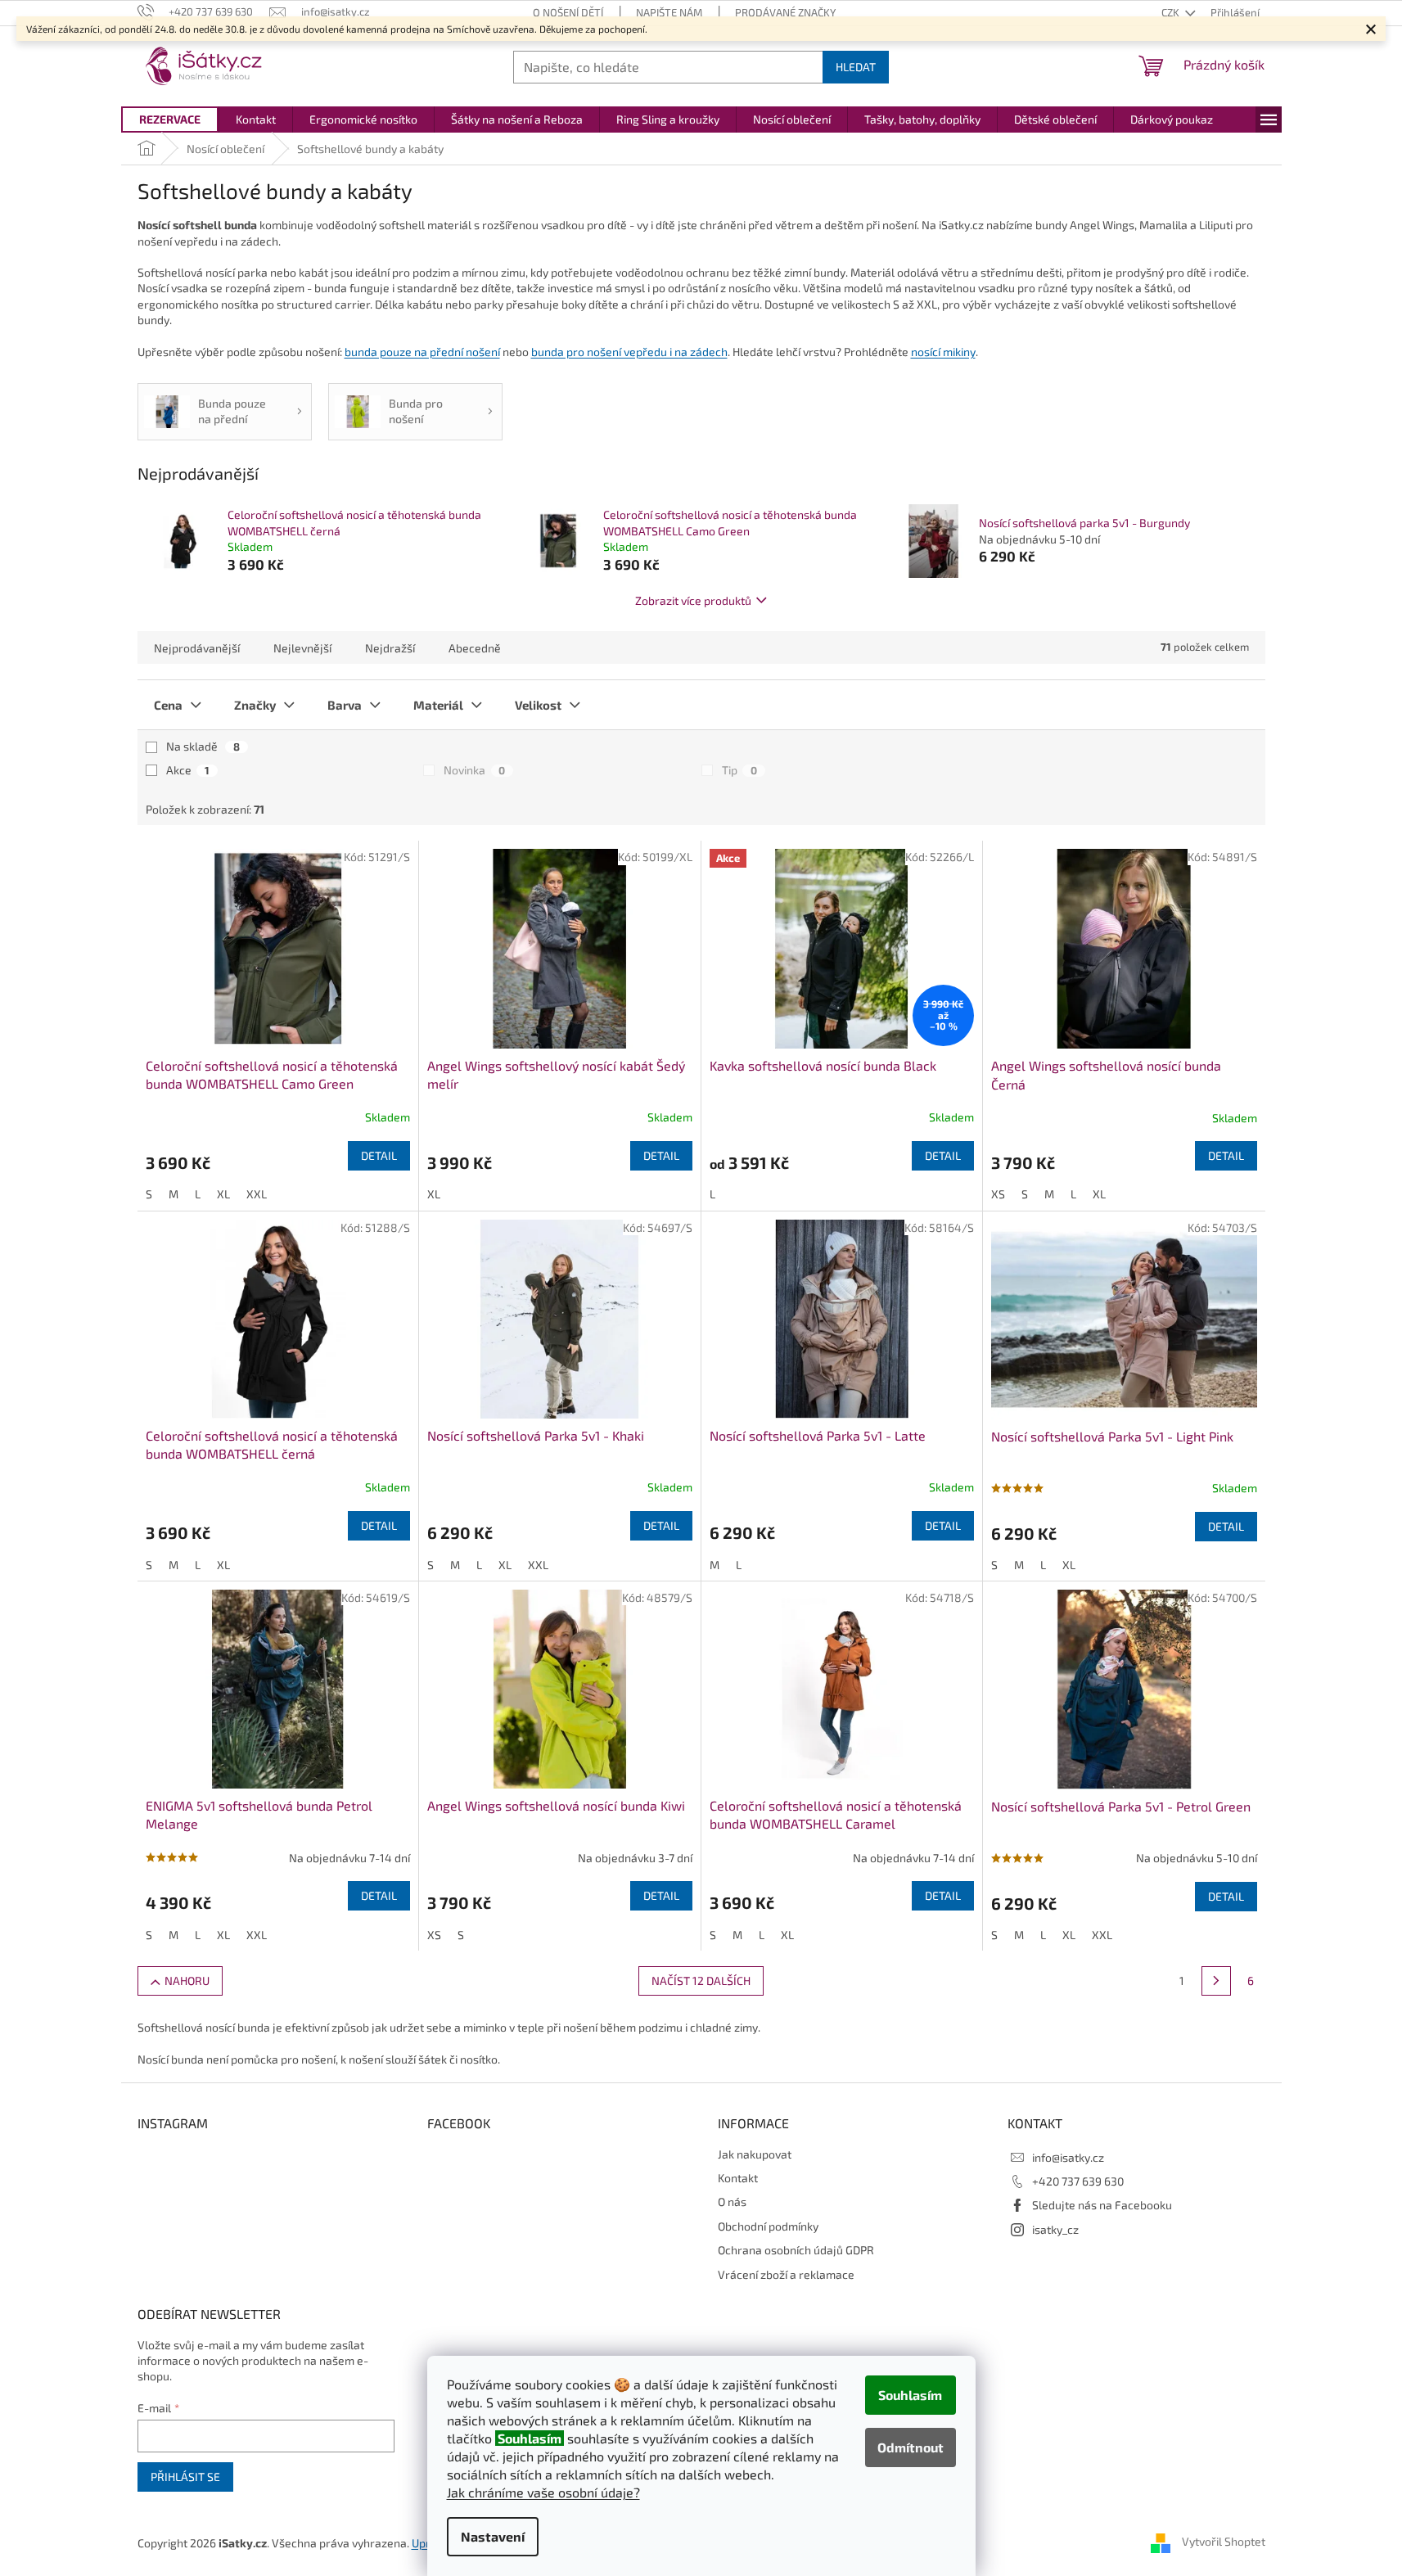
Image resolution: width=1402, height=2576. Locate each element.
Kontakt (738, 2178)
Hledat (856, 67)
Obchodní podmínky (768, 2226)
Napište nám (669, 12)
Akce (188, 770)
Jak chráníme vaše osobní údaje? (543, 2492)
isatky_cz (1055, 2229)
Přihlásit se (185, 2477)
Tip (739, 770)
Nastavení (493, 2536)
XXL (257, 1194)
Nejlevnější (302, 648)
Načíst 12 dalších (701, 1980)
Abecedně (475, 648)
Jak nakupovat (755, 2154)
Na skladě (203, 746)
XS (998, 1194)
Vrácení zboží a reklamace (786, 2274)
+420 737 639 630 (1078, 2181)
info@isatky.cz (1068, 2157)
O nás (732, 2202)
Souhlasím (910, 2395)
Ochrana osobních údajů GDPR (796, 2250)
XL (223, 1194)
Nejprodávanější (197, 648)
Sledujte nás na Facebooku (1102, 2205)
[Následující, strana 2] (1216, 1981)
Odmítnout (911, 2447)
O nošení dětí (568, 12)
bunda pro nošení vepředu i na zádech (629, 352)
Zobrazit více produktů (693, 600)
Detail (379, 1155)
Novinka (474, 770)
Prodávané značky (785, 12)
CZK (1172, 12)
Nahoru (187, 1980)
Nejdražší (390, 648)
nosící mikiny (943, 352)
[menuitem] (170, 120)
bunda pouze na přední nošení (422, 352)
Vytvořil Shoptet (1224, 2541)
